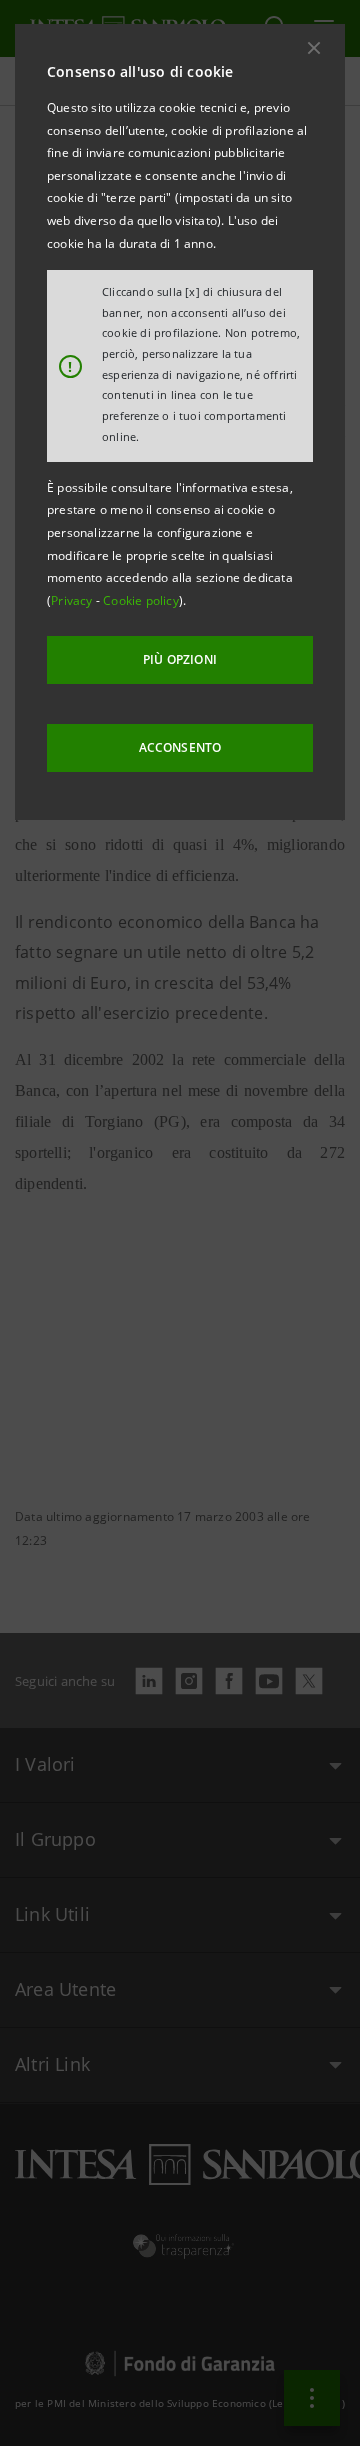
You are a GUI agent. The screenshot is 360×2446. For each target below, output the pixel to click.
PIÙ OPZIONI (180, 659)
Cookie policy (141, 600)
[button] (314, 48)
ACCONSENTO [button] (180, 747)
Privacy (73, 600)
